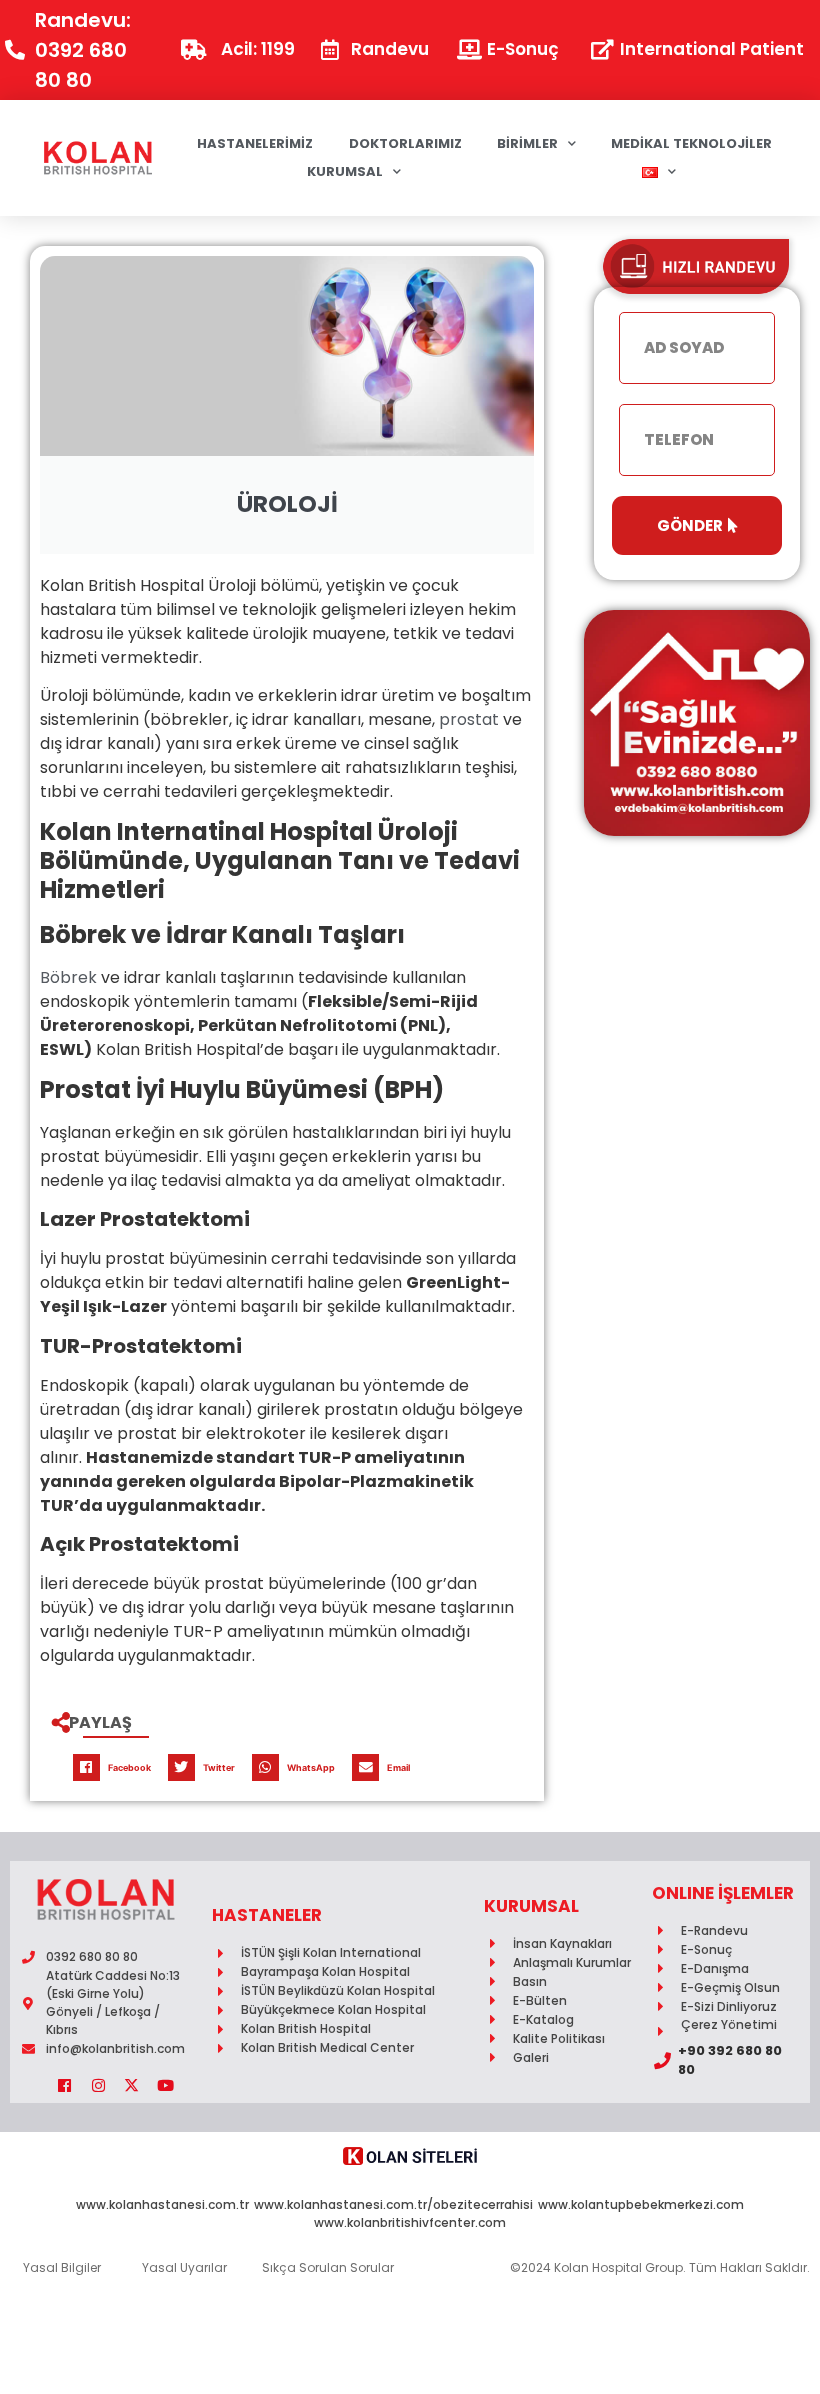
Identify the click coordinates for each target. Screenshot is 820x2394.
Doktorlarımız (405, 143)
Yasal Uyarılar (184, 2267)
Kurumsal (345, 171)
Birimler (527, 143)
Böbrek (68, 977)
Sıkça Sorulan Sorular (328, 2267)
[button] (116, 1767)
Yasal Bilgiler (62, 2267)
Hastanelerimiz (255, 143)
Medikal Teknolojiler (691, 143)
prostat (469, 719)
